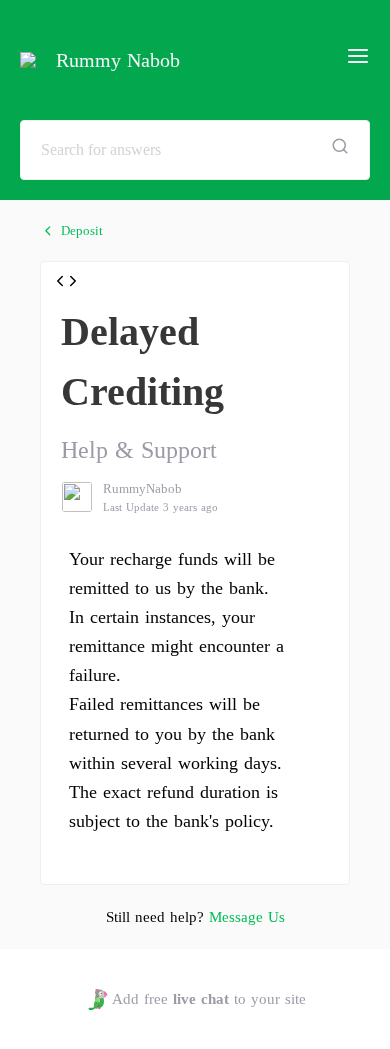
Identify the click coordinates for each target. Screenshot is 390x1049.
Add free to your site (208, 999)
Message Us (247, 917)
